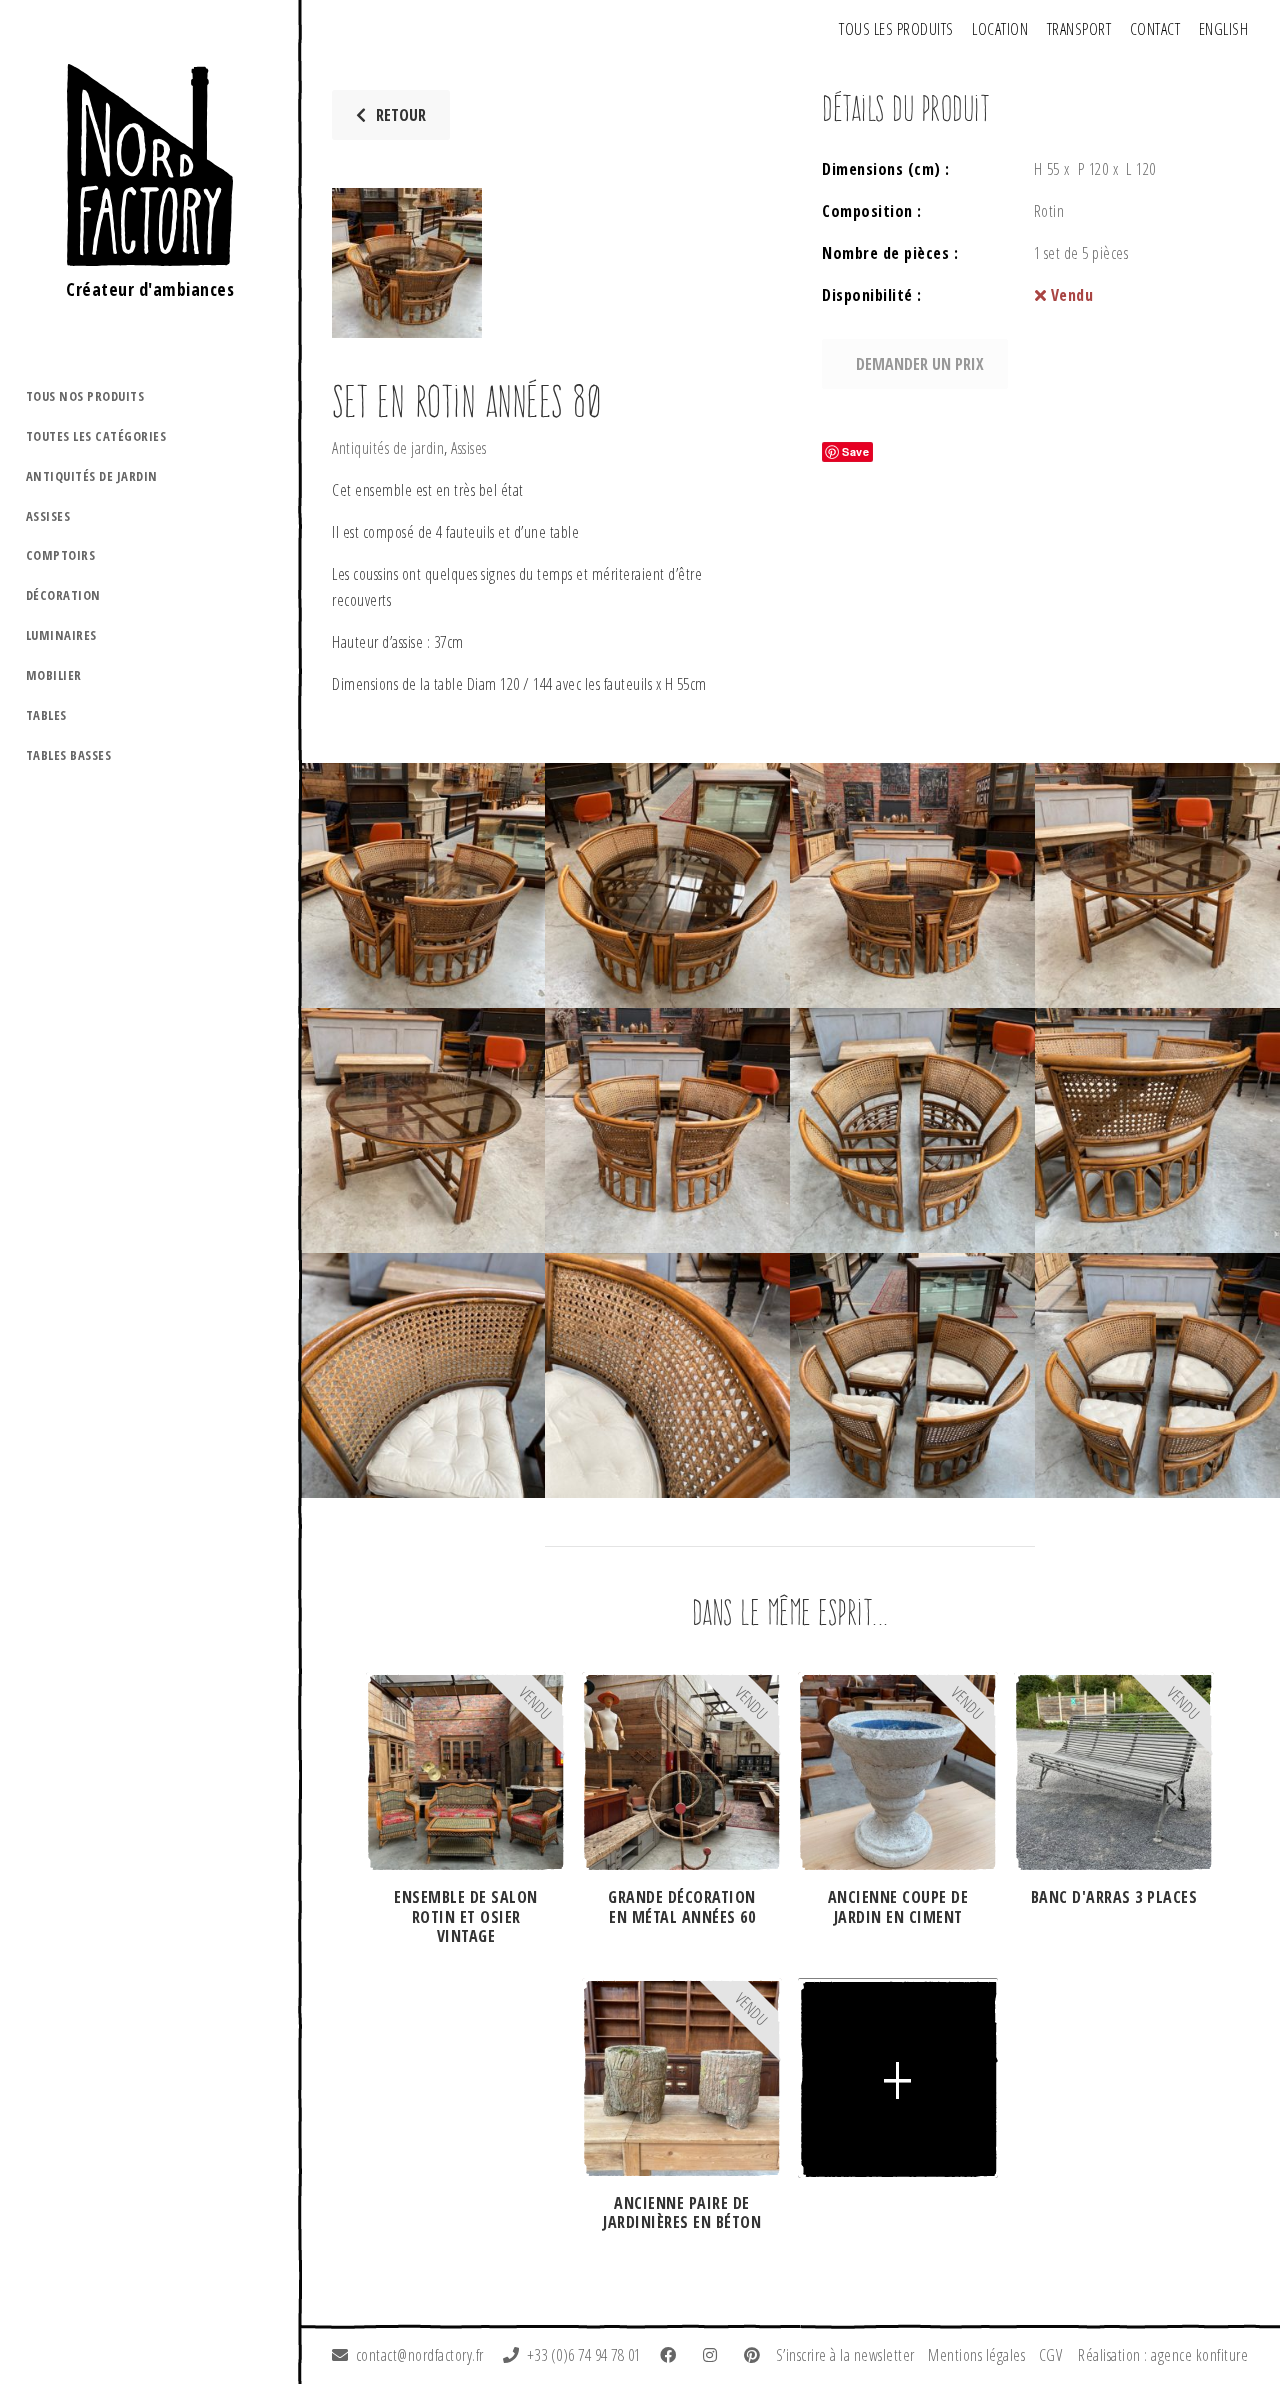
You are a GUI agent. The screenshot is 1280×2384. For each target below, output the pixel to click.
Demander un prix (920, 364)
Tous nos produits (85, 396)
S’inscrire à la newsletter (845, 2355)
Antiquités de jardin (92, 476)
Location (1000, 29)
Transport (1079, 29)
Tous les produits (896, 29)
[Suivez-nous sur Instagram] (714, 2355)
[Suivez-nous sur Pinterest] (756, 2355)
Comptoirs (61, 555)
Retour (401, 115)
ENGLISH (1224, 29)
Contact (1155, 29)
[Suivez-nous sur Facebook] (672, 2355)
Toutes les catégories (96, 436)
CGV (1051, 2355)
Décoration (63, 595)
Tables (46, 715)
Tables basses (69, 755)
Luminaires (61, 635)
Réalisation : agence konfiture (1163, 2355)
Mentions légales (976, 2355)
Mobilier (54, 675)
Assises (48, 516)
